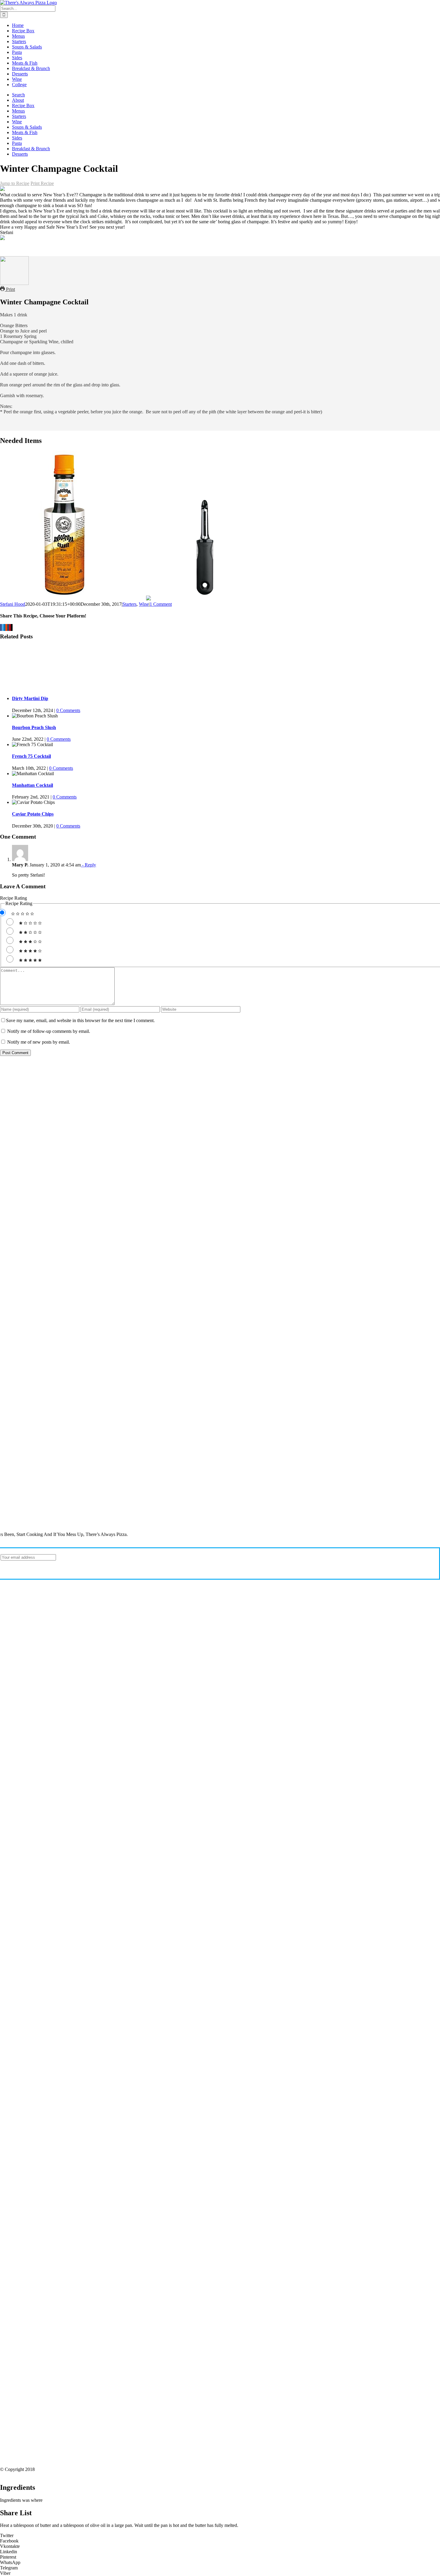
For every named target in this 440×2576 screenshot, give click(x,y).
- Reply (88, 865)
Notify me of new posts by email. (39, 1042)
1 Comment (161, 604)
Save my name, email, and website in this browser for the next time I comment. (80, 1020)
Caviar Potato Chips (33, 814)
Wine (144, 604)
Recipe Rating (13, 898)
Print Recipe (42, 183)
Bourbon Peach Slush (34, 727)
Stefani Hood (13, 604)
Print (10, 289)
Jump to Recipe (15, 183)
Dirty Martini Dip (30, 698)
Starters (129, 604)
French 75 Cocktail (31, 756)
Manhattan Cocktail (32, 785)
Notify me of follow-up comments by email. (49, 1031)
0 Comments (68, 710)
